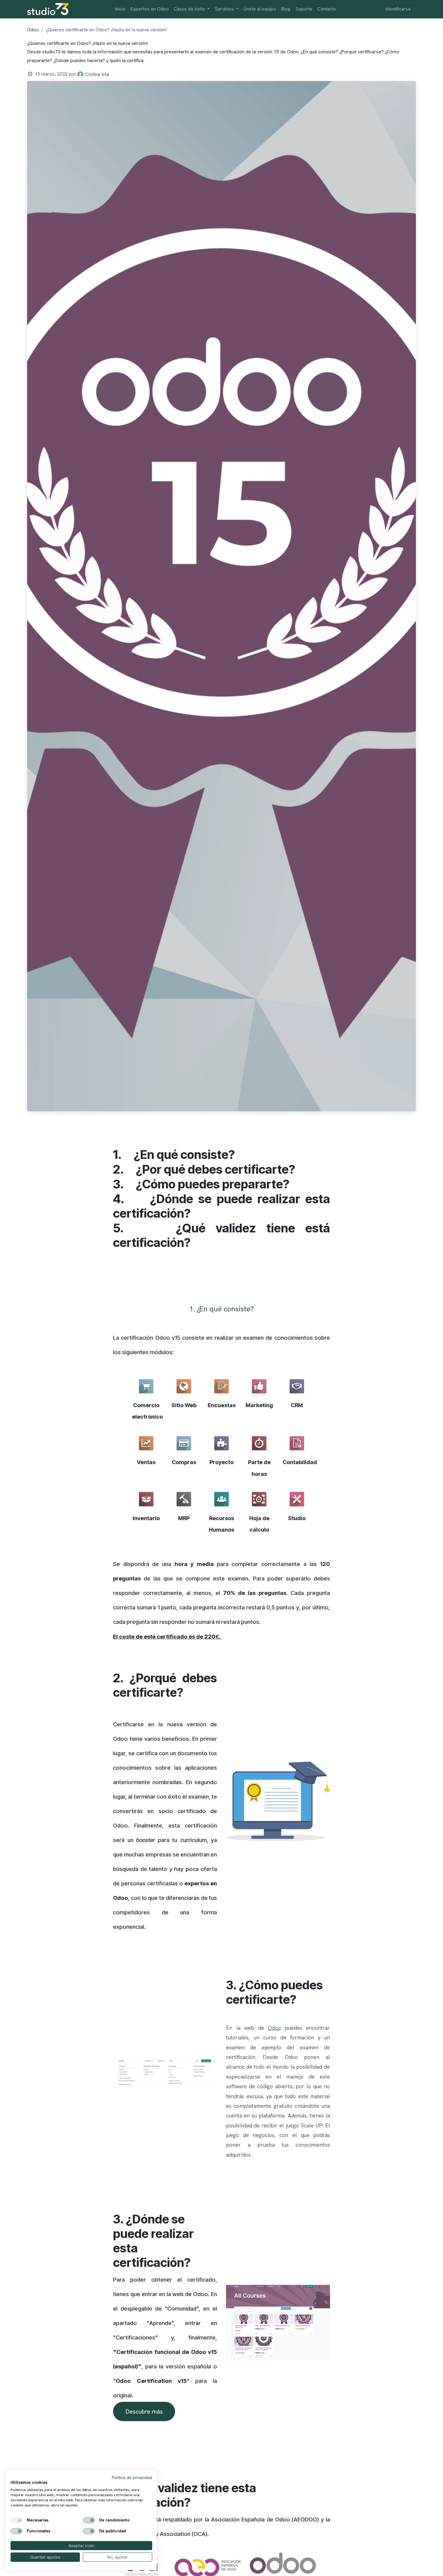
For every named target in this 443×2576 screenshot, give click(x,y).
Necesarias (38, 2520)
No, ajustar (118, 2557)
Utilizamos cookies (29, 2482)
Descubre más (144, 2411)
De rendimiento (114, 2520)
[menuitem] (120, 9)
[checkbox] (17, 2520)
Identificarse (398, 9)
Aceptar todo (82, 2546)
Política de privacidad (132, 2477)
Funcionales (39, 2531)
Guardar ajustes (45, 2557)
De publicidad (113, 2531)
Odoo (33, 30)
